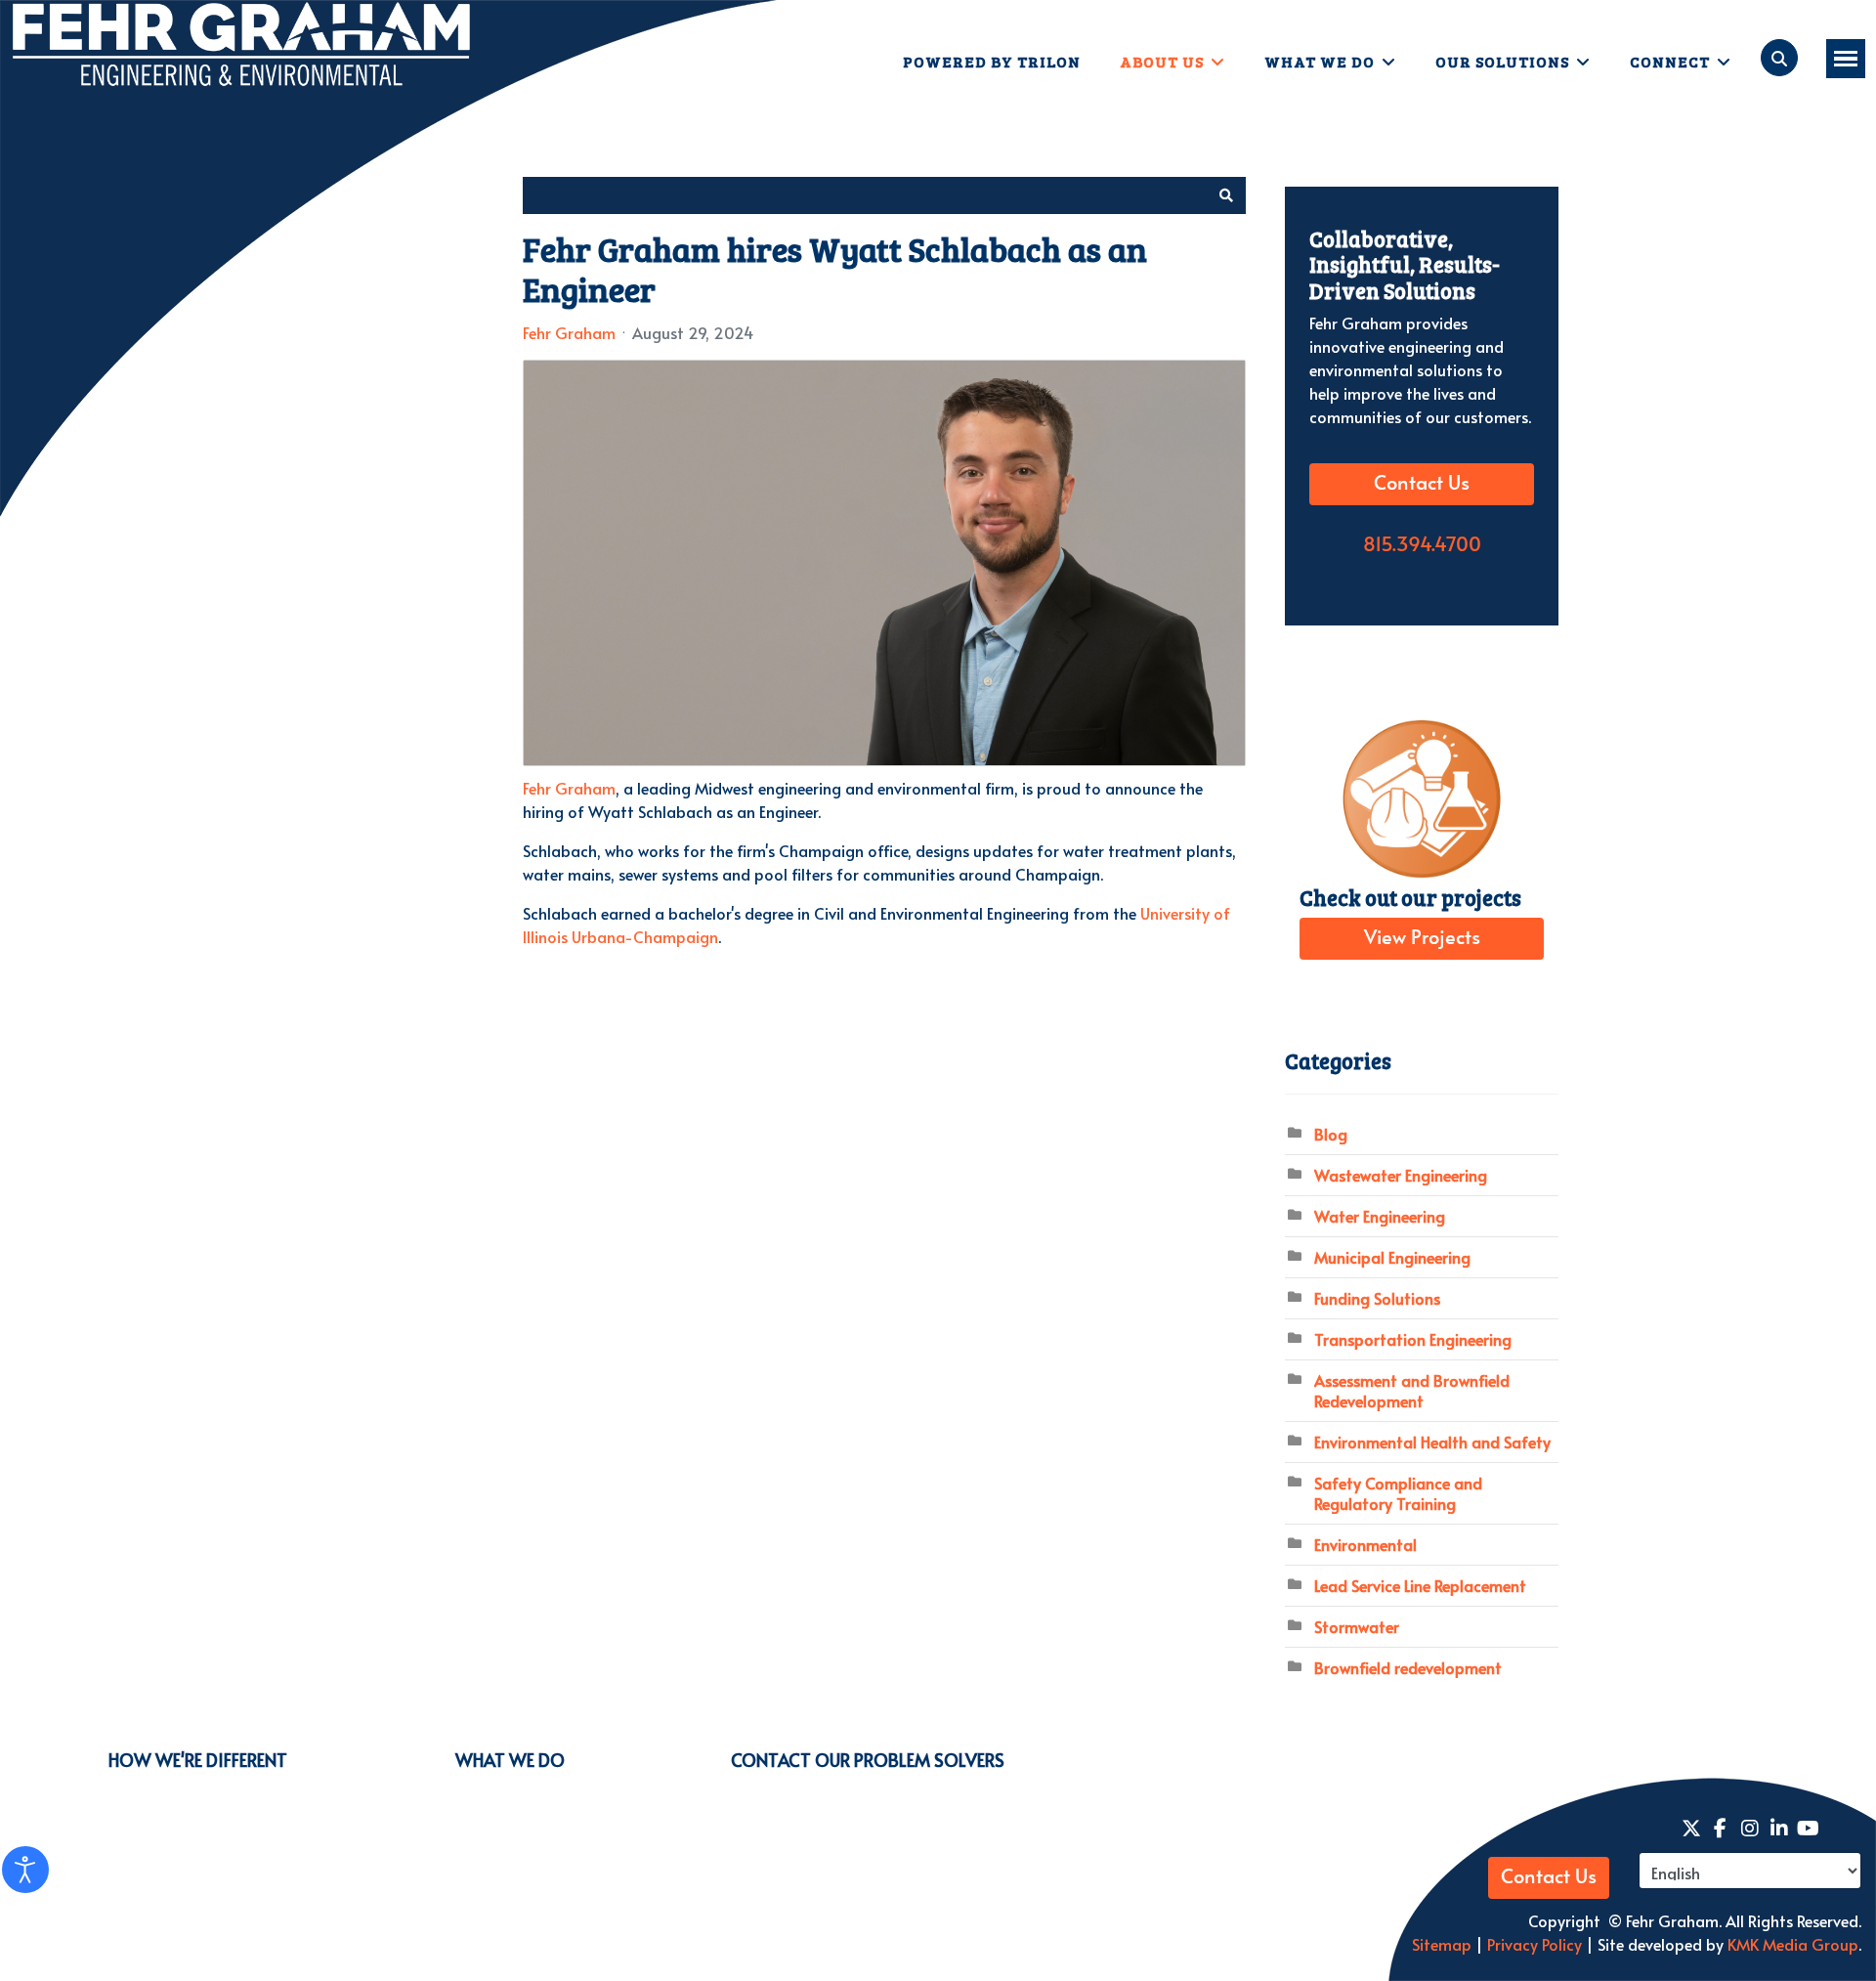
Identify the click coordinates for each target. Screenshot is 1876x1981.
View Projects (1422, 938)
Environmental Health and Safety (1432, 1442)
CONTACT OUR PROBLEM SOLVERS (868, 1760)
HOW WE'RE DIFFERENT (198, 1760)
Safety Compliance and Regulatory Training (1398, 1493)
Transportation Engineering (1413, 1339)
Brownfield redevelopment (1408, 1667)
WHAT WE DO (510, 1760)
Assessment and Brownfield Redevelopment (1412, 1390)
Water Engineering (1380, 1216)
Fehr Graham (569, 332)
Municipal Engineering (1392, 1257)
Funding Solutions (1377, 1298)
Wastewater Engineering (1401, 1175)
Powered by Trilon (992, 61)
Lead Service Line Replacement (1420, 1585)
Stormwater (1357, 1626)
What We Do (1320, 61)
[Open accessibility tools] (25, 1870)
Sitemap (1442, 1944)
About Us (1162, 61)
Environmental (1365, 1544)
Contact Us (1422, 484)
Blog (1331, 1134)
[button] (1226, 195)
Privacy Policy (1533, 1944)
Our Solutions (1502, 61)
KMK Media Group (1793, 1944)
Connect (1670, 61)
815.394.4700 (1422, 545)
